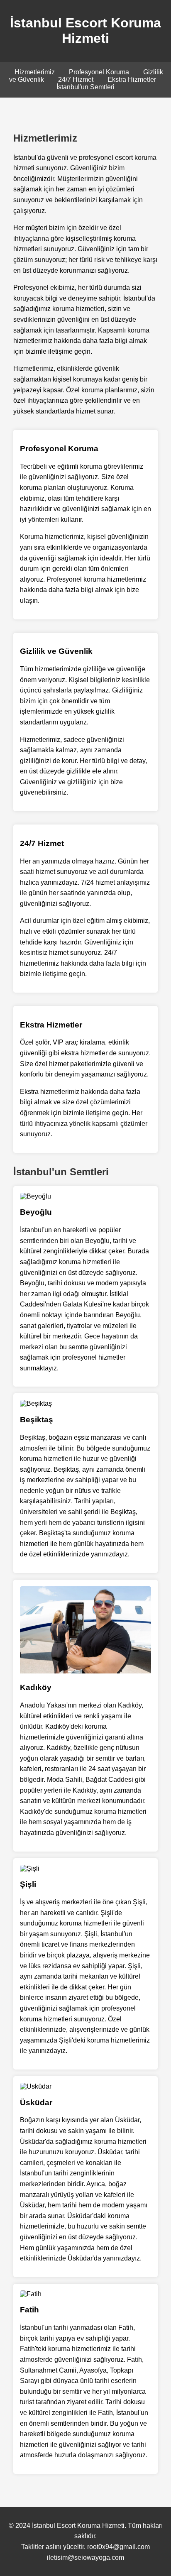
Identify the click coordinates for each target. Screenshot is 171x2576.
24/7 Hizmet (76, 80)
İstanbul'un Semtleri (85, 87)
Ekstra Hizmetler (132, 80)
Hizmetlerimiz (35, 72)
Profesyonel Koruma (99, 72)
